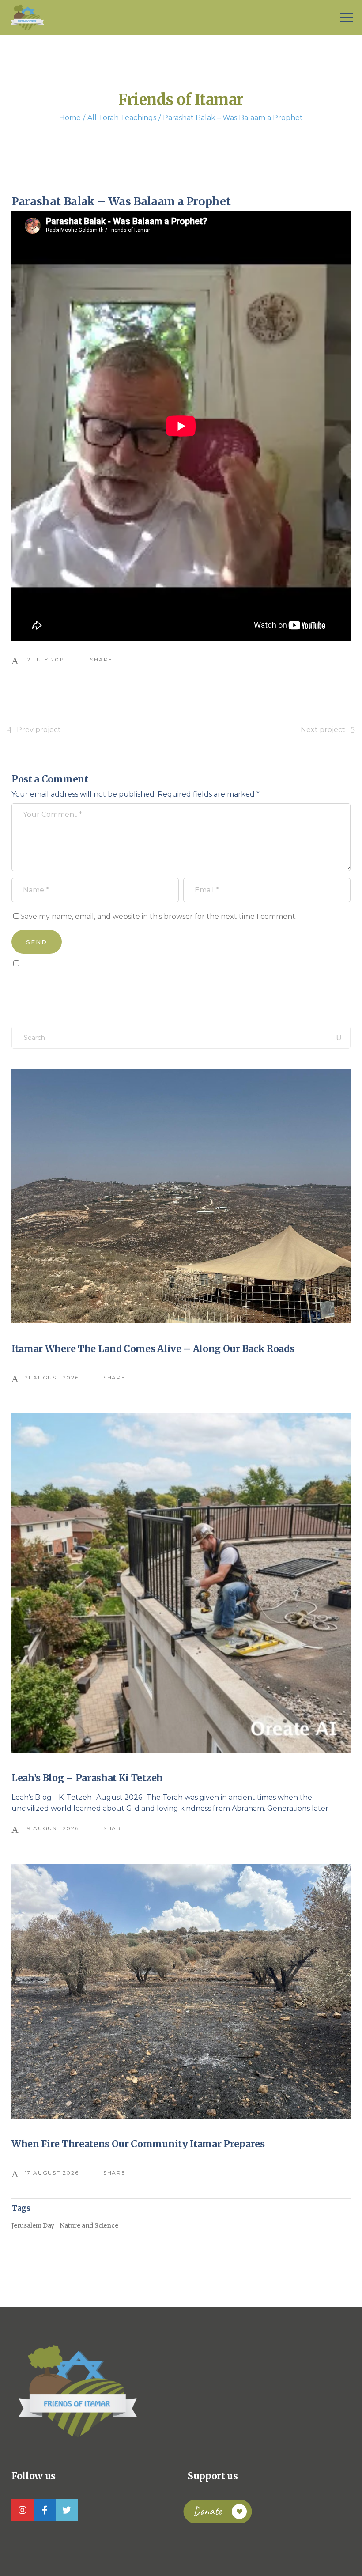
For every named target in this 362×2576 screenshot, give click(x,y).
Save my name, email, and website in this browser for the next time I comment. (158, 916)
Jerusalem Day (33, 2225)
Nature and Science (89, 2225)
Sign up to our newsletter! (62, 983)
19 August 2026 (52, 1828)
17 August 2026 (52, 2173)
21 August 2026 (52, 1377)
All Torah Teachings (122, 118)
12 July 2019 (45, 659)
